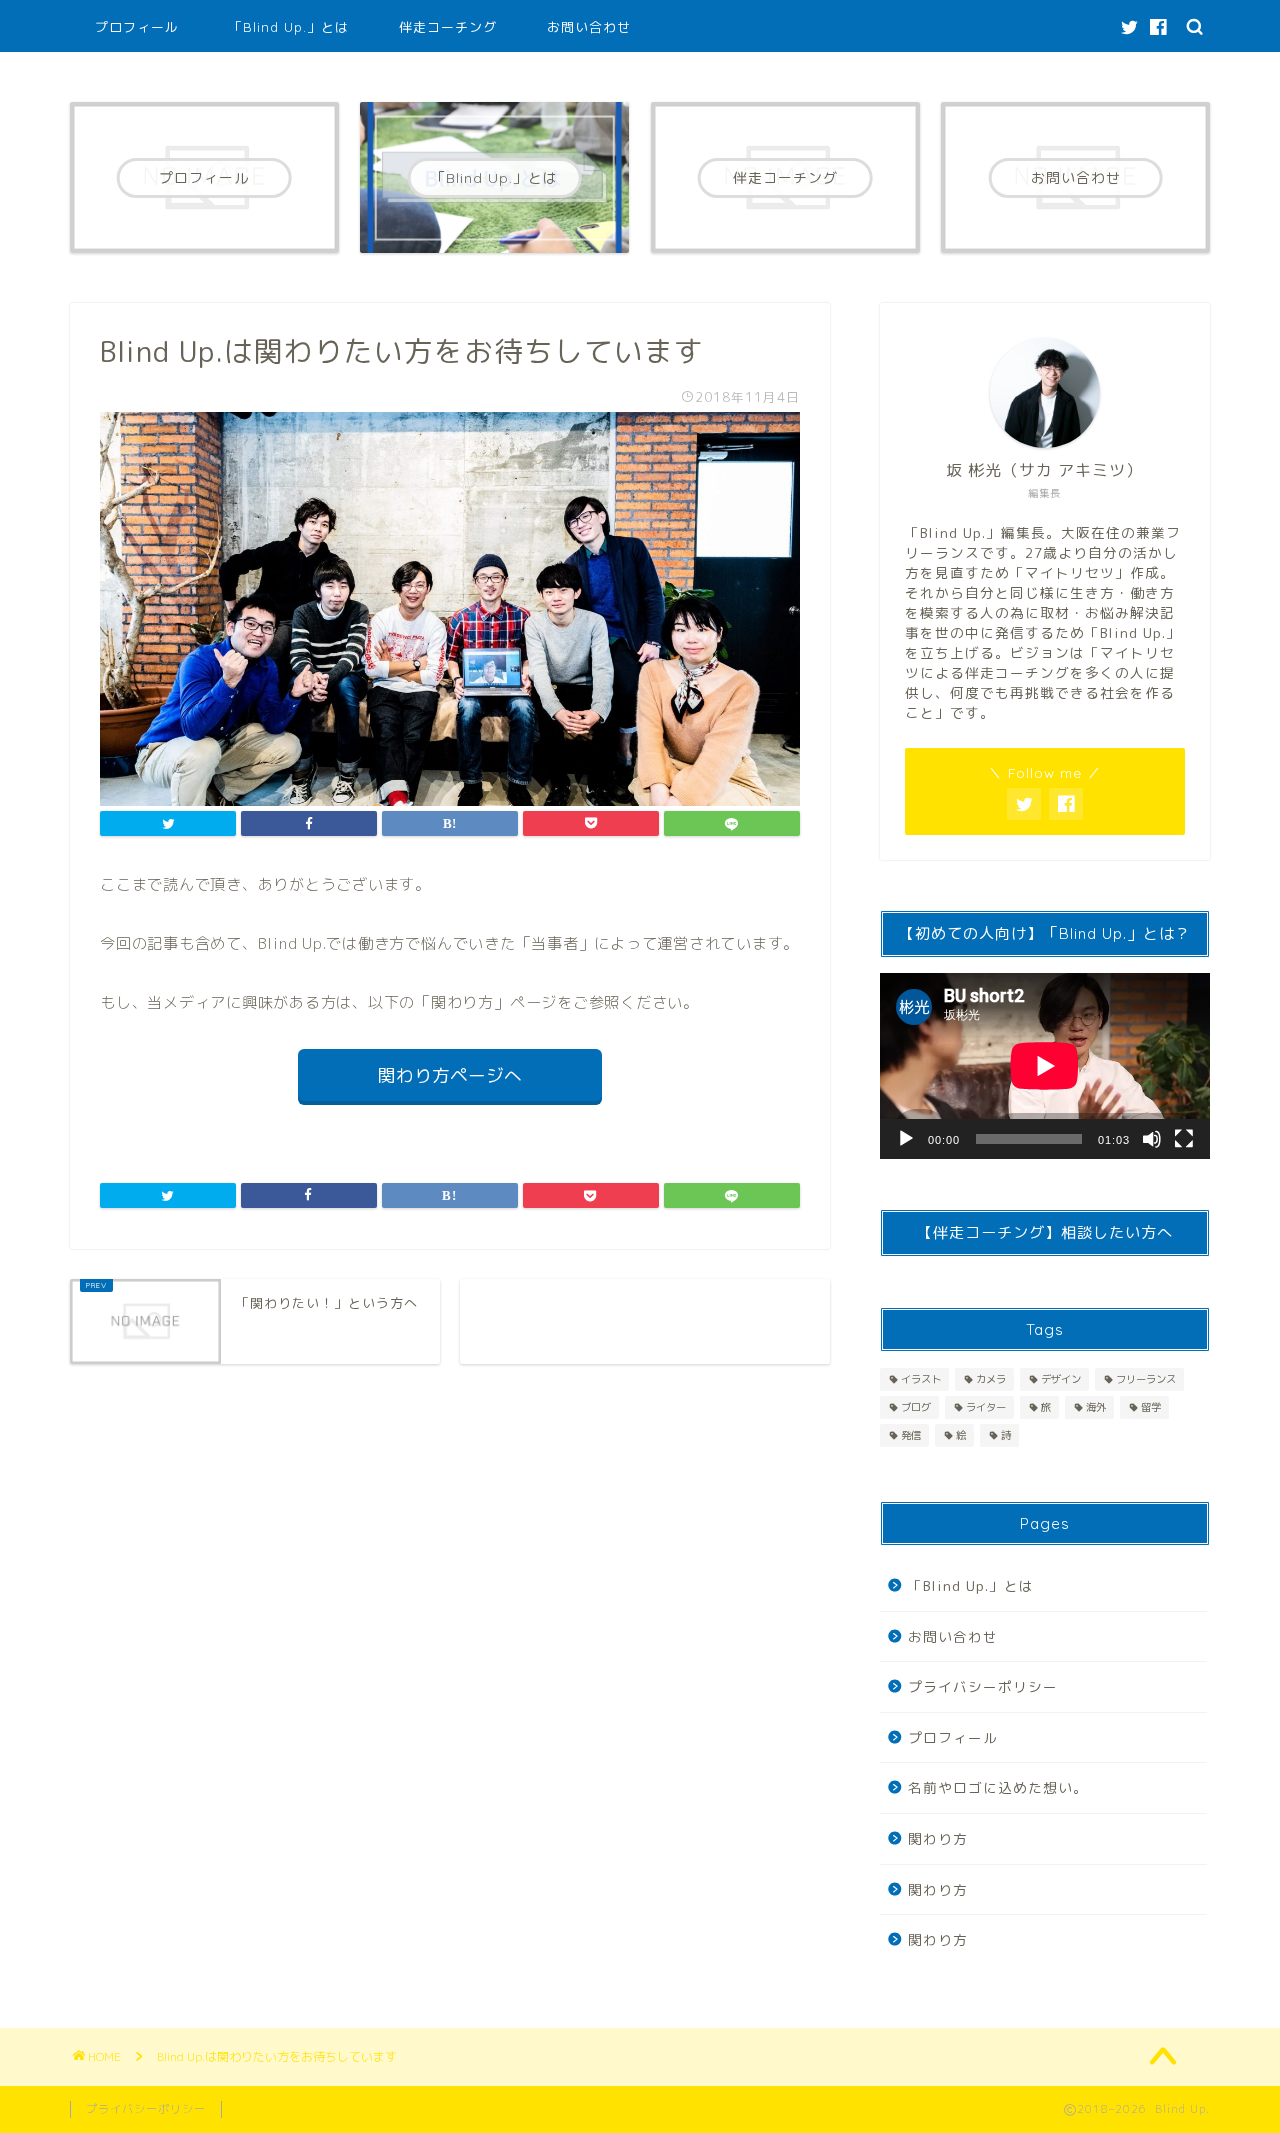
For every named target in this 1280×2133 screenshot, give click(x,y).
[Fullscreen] (1184, 1139)
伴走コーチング (448, 27)
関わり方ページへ (450, 1075)
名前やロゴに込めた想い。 (998, 1787)
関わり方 (938, 1838)
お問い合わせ (589, 27)
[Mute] (1152, 1139)
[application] (1045, 1066)
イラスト (921, 1379)
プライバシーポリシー (983, 1686)
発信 (911, 1435)
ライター (986, 1407)
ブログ (916, 1407)
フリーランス (1146, 1379)
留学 (1151, 1407)
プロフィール (137, 27)
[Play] (906, 1139)
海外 (1096, 1407)
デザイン (1061, 1379)
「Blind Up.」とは (289, 27)
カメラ (991, 1379)
